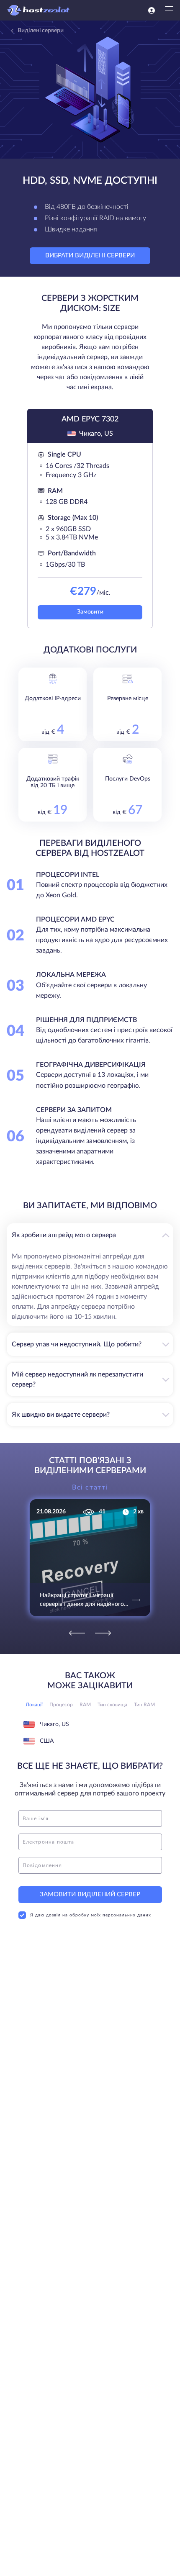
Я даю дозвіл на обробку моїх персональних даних (91, 1915)
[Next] (103, 1633)
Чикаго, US (54, 1724)
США (47, 1741)
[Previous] (77, 1633)
